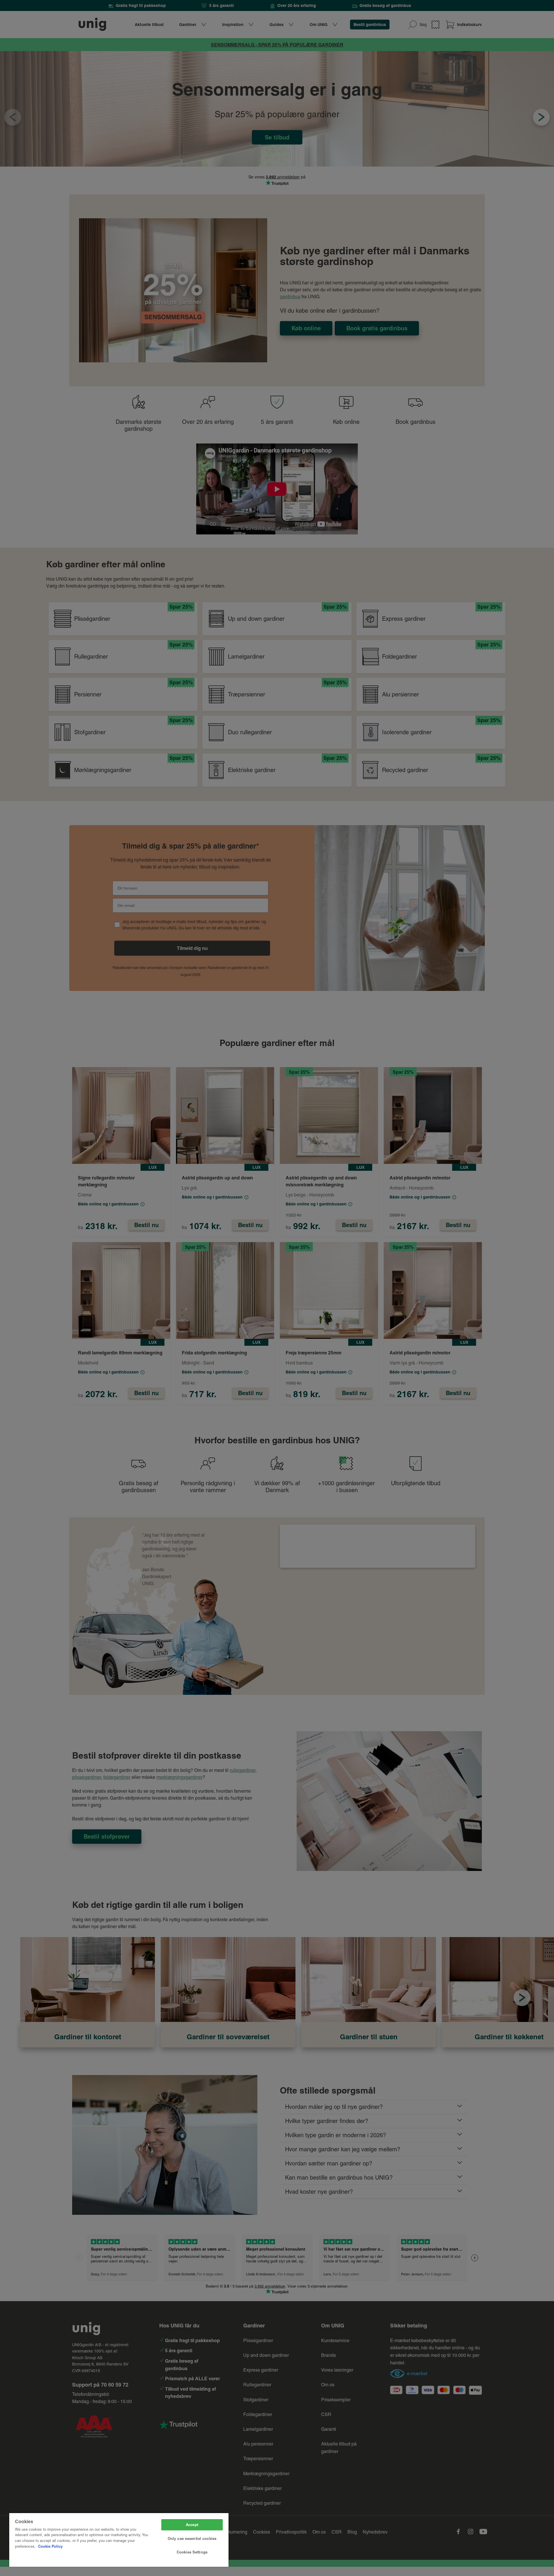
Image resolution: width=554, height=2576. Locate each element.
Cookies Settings (192, 2552)
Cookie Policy (50, 2546)
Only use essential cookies (192, 2538)
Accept (192, 2525)
